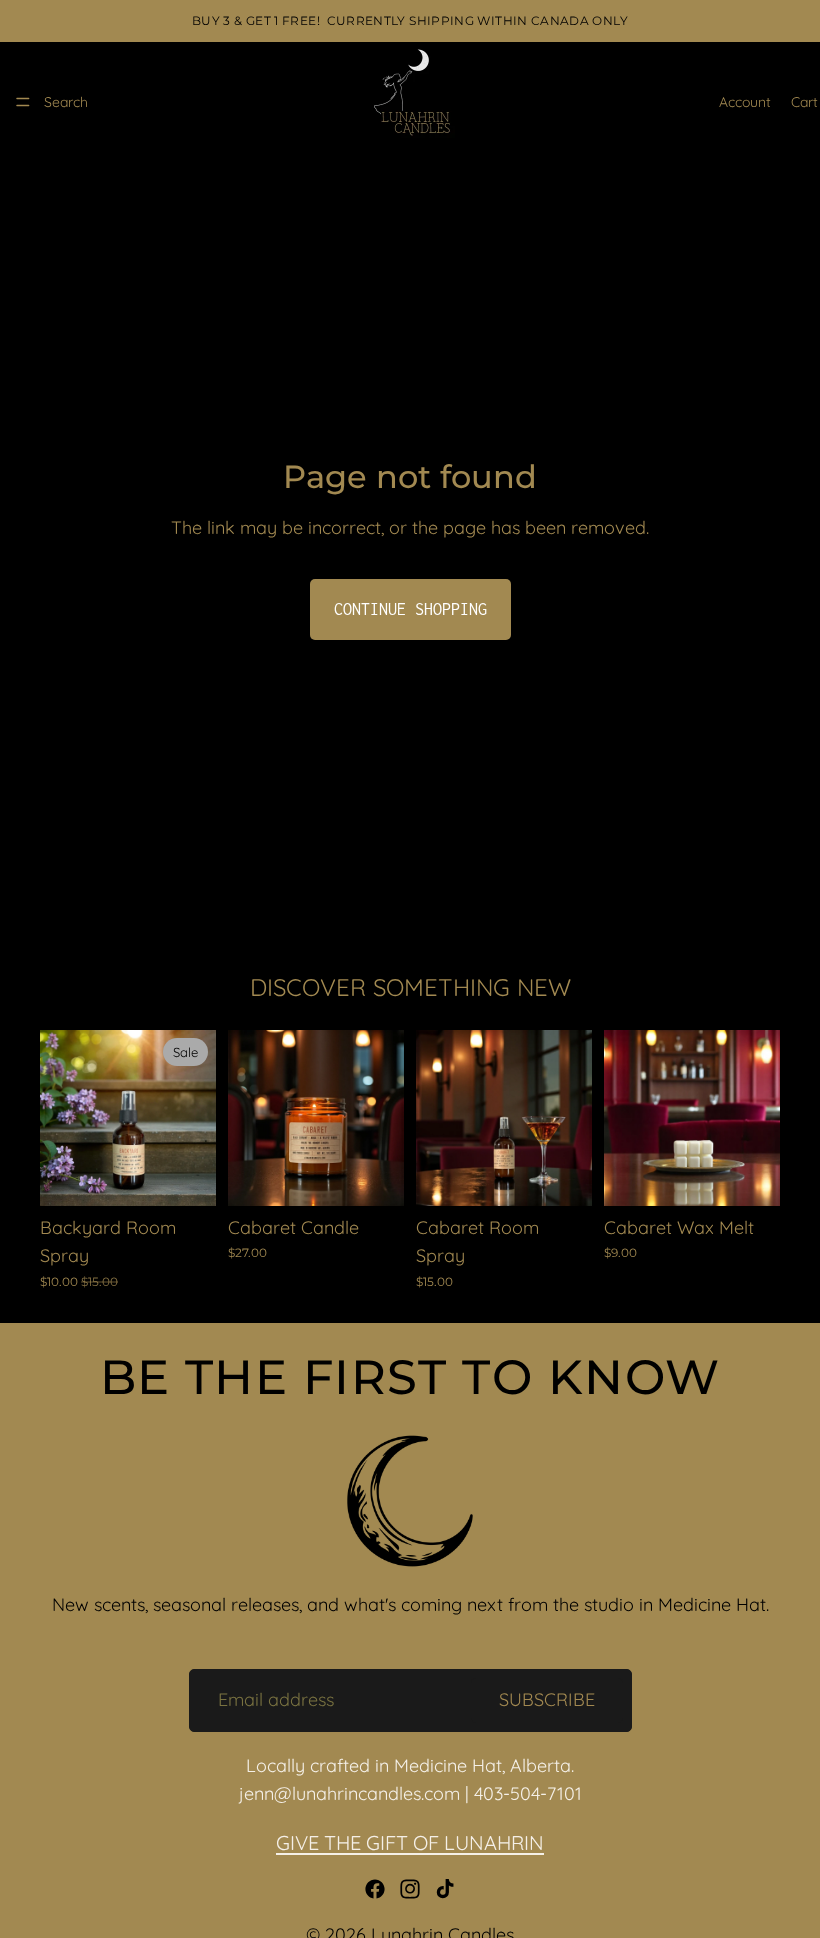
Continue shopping (410, 609)
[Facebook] (375, 1889)
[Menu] (23, 102)
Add (202, 1174)
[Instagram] (410, 1889)
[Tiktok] (445, 1889)
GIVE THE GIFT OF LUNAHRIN (410, 1842)
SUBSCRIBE (547, 1699)
